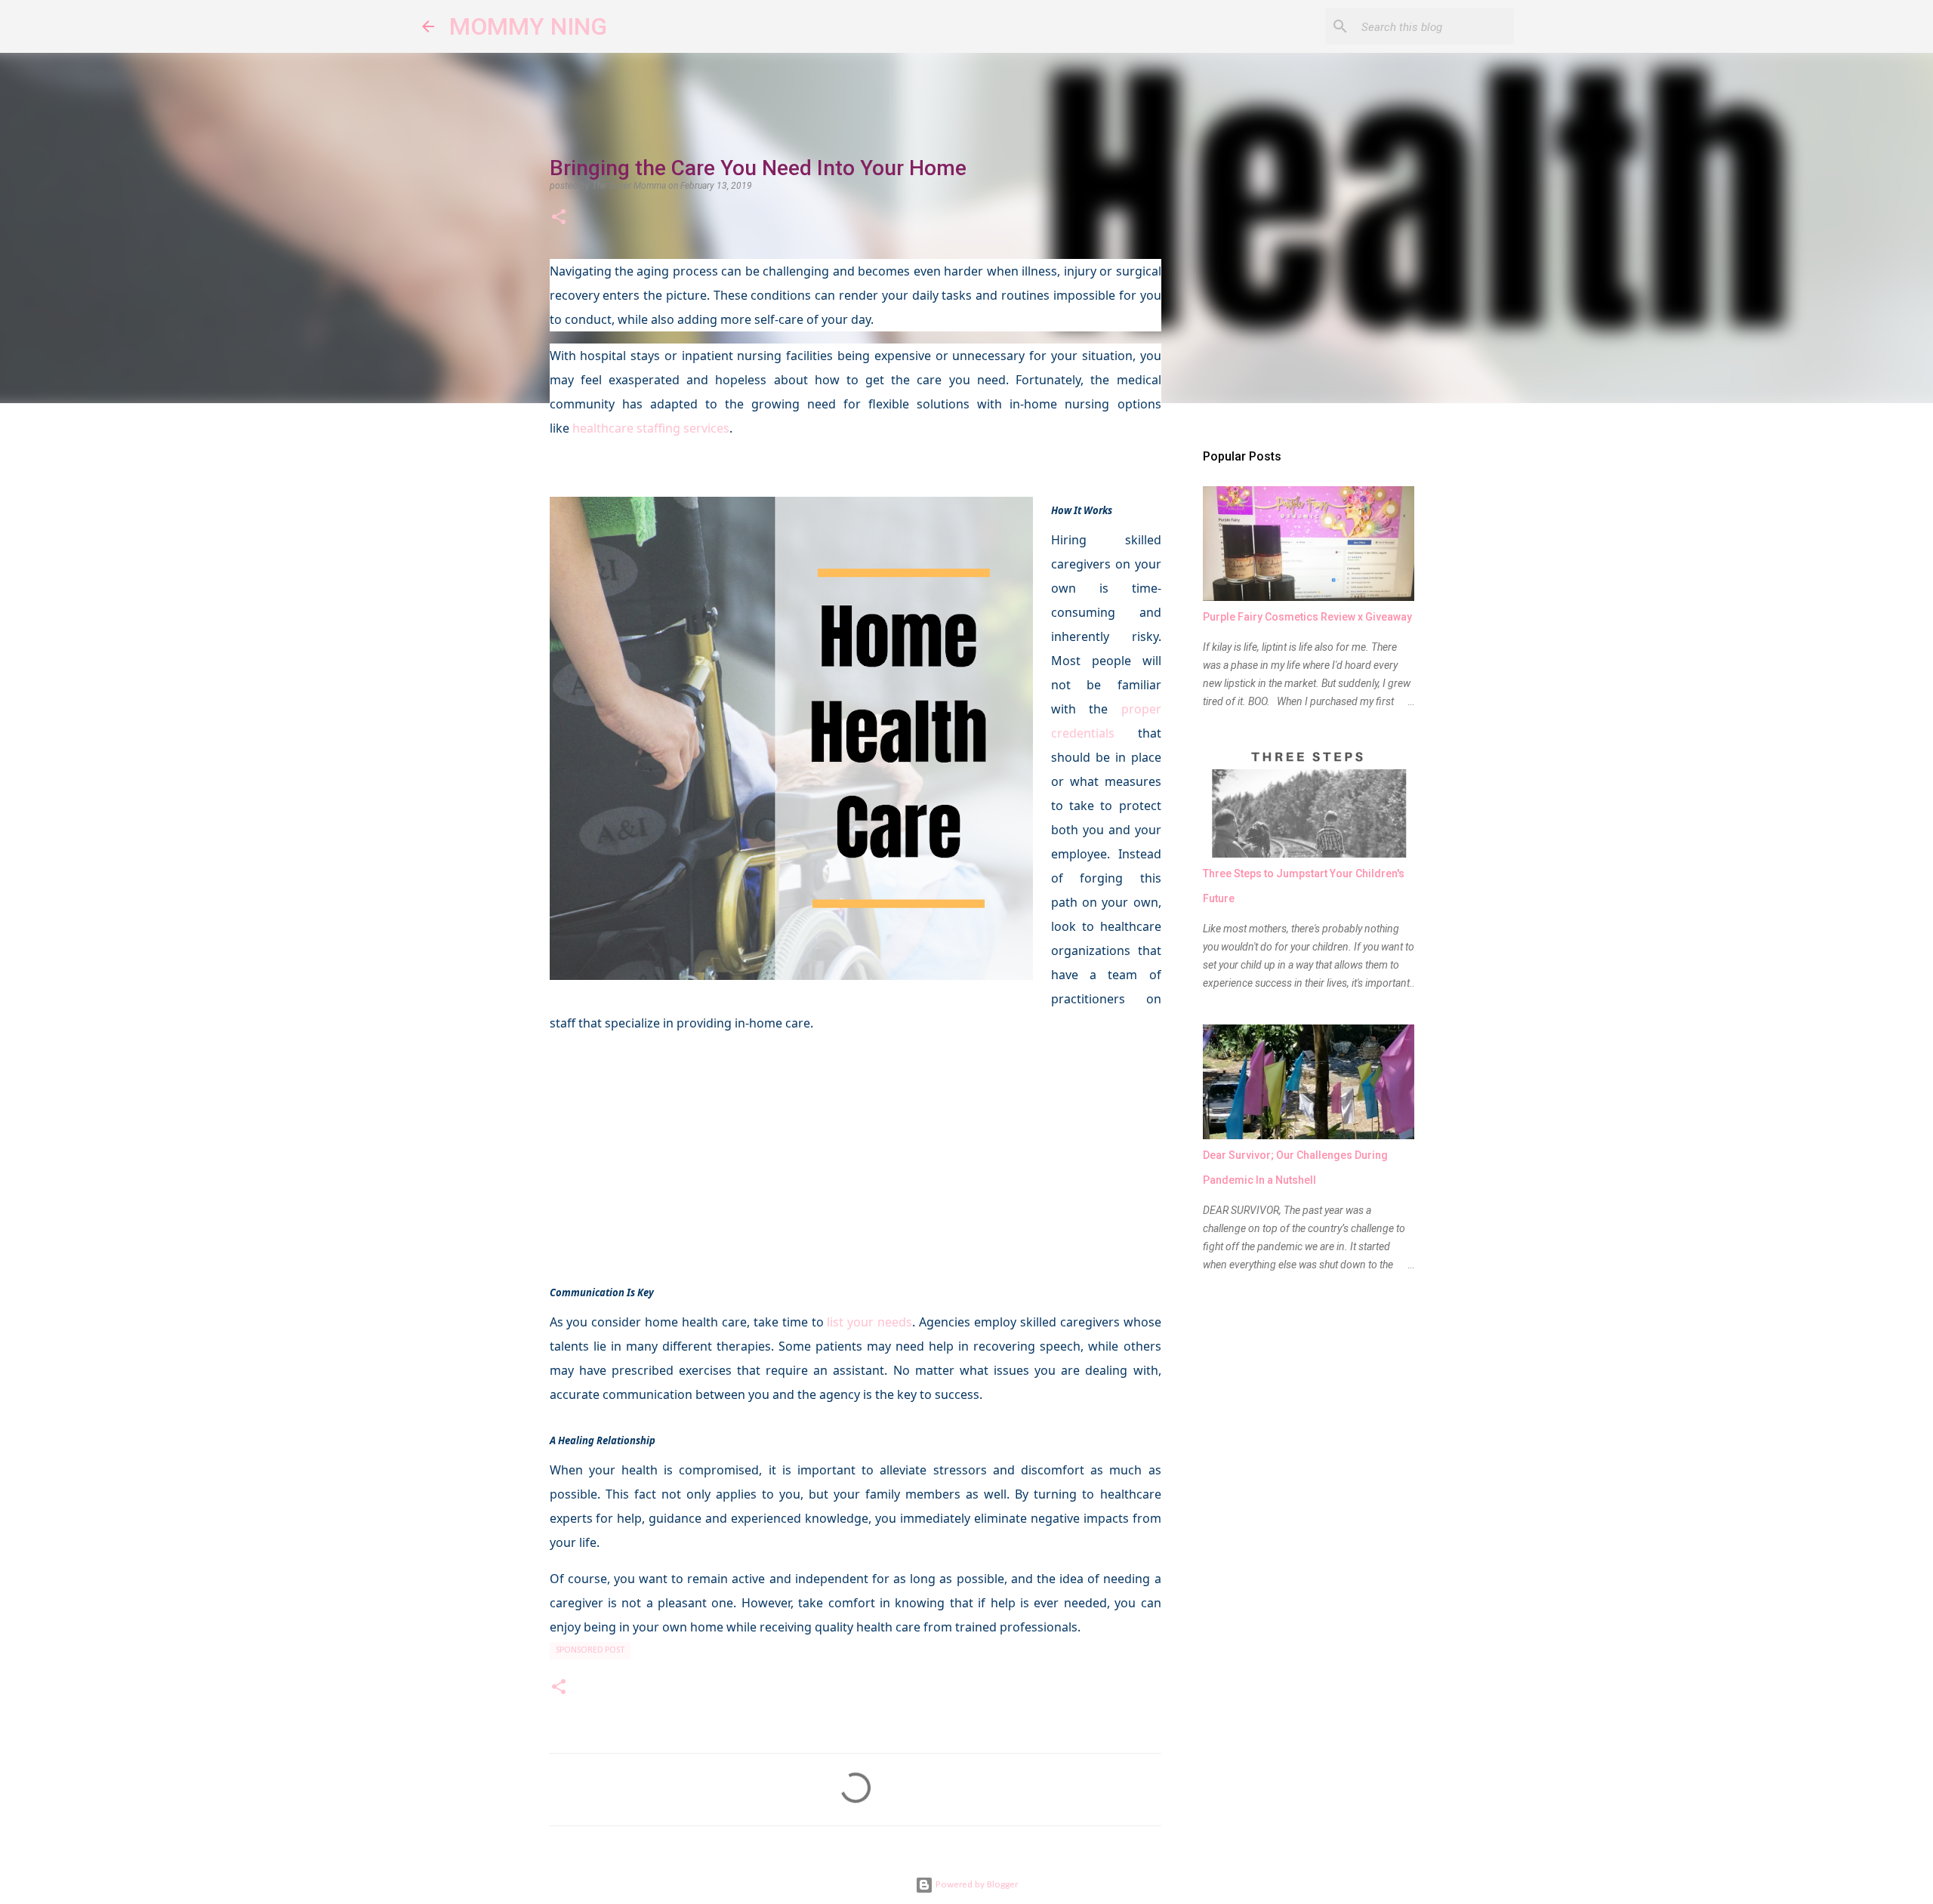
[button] (559, 218)
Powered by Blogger (976, 1885)
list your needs (869, 1322)
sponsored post (590, 1650)
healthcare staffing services (651, 428)
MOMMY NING (528, 26)
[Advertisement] (856, 1153)
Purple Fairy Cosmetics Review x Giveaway (1307, 617)
